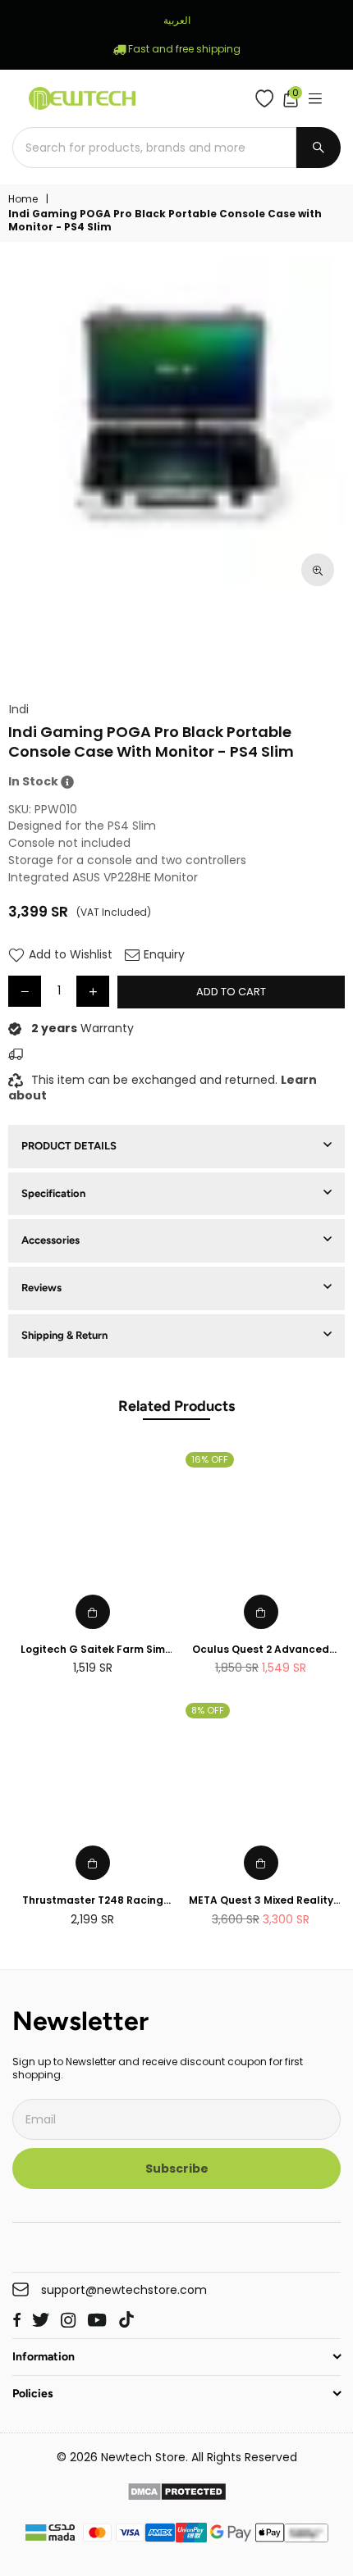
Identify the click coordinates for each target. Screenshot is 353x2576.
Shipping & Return (64, 1335)
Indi (19, 710)
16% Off (210, 1459)
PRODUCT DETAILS (69, 1146)
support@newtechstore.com (124, 2290)
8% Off (208, 1710)
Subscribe (177, 2169)
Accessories (50, 1240)
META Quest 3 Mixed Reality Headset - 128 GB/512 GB (261, 1901)
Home (23, 199)
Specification (53, 1193)
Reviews (41, 1288)
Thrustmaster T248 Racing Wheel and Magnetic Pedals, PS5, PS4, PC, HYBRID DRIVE (92, 1901)
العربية (177, 20)
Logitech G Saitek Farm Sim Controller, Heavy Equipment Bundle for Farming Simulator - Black (92, 1650)
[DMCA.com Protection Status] (177, 2494)
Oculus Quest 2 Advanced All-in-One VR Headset (261, 1650)
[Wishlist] (268, 98)
